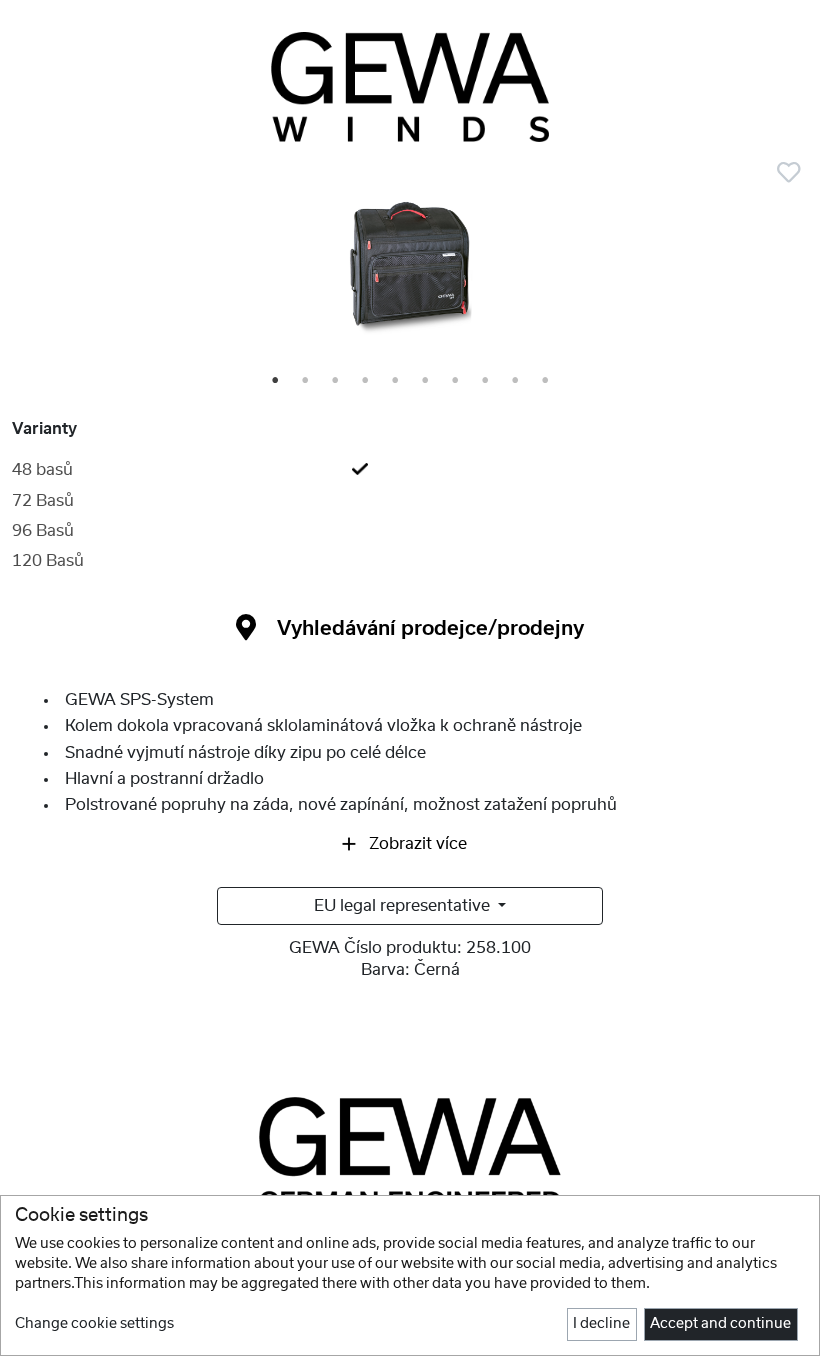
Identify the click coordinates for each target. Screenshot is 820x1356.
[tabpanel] (410, 270)
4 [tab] (366, 381)
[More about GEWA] (410, 1154)
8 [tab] (486, 381)
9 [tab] (516, 381)
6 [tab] (426, 381)
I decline (601, 1324)
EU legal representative (404, 906)
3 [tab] (336, 381)
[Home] (410, 87)
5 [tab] (396, 381)
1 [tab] (276, 381)
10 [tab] (547, 381)
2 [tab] (306, 381)
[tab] (410, 470)
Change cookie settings (94, 1324)
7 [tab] (456, 381)
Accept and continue (720, 1324)
